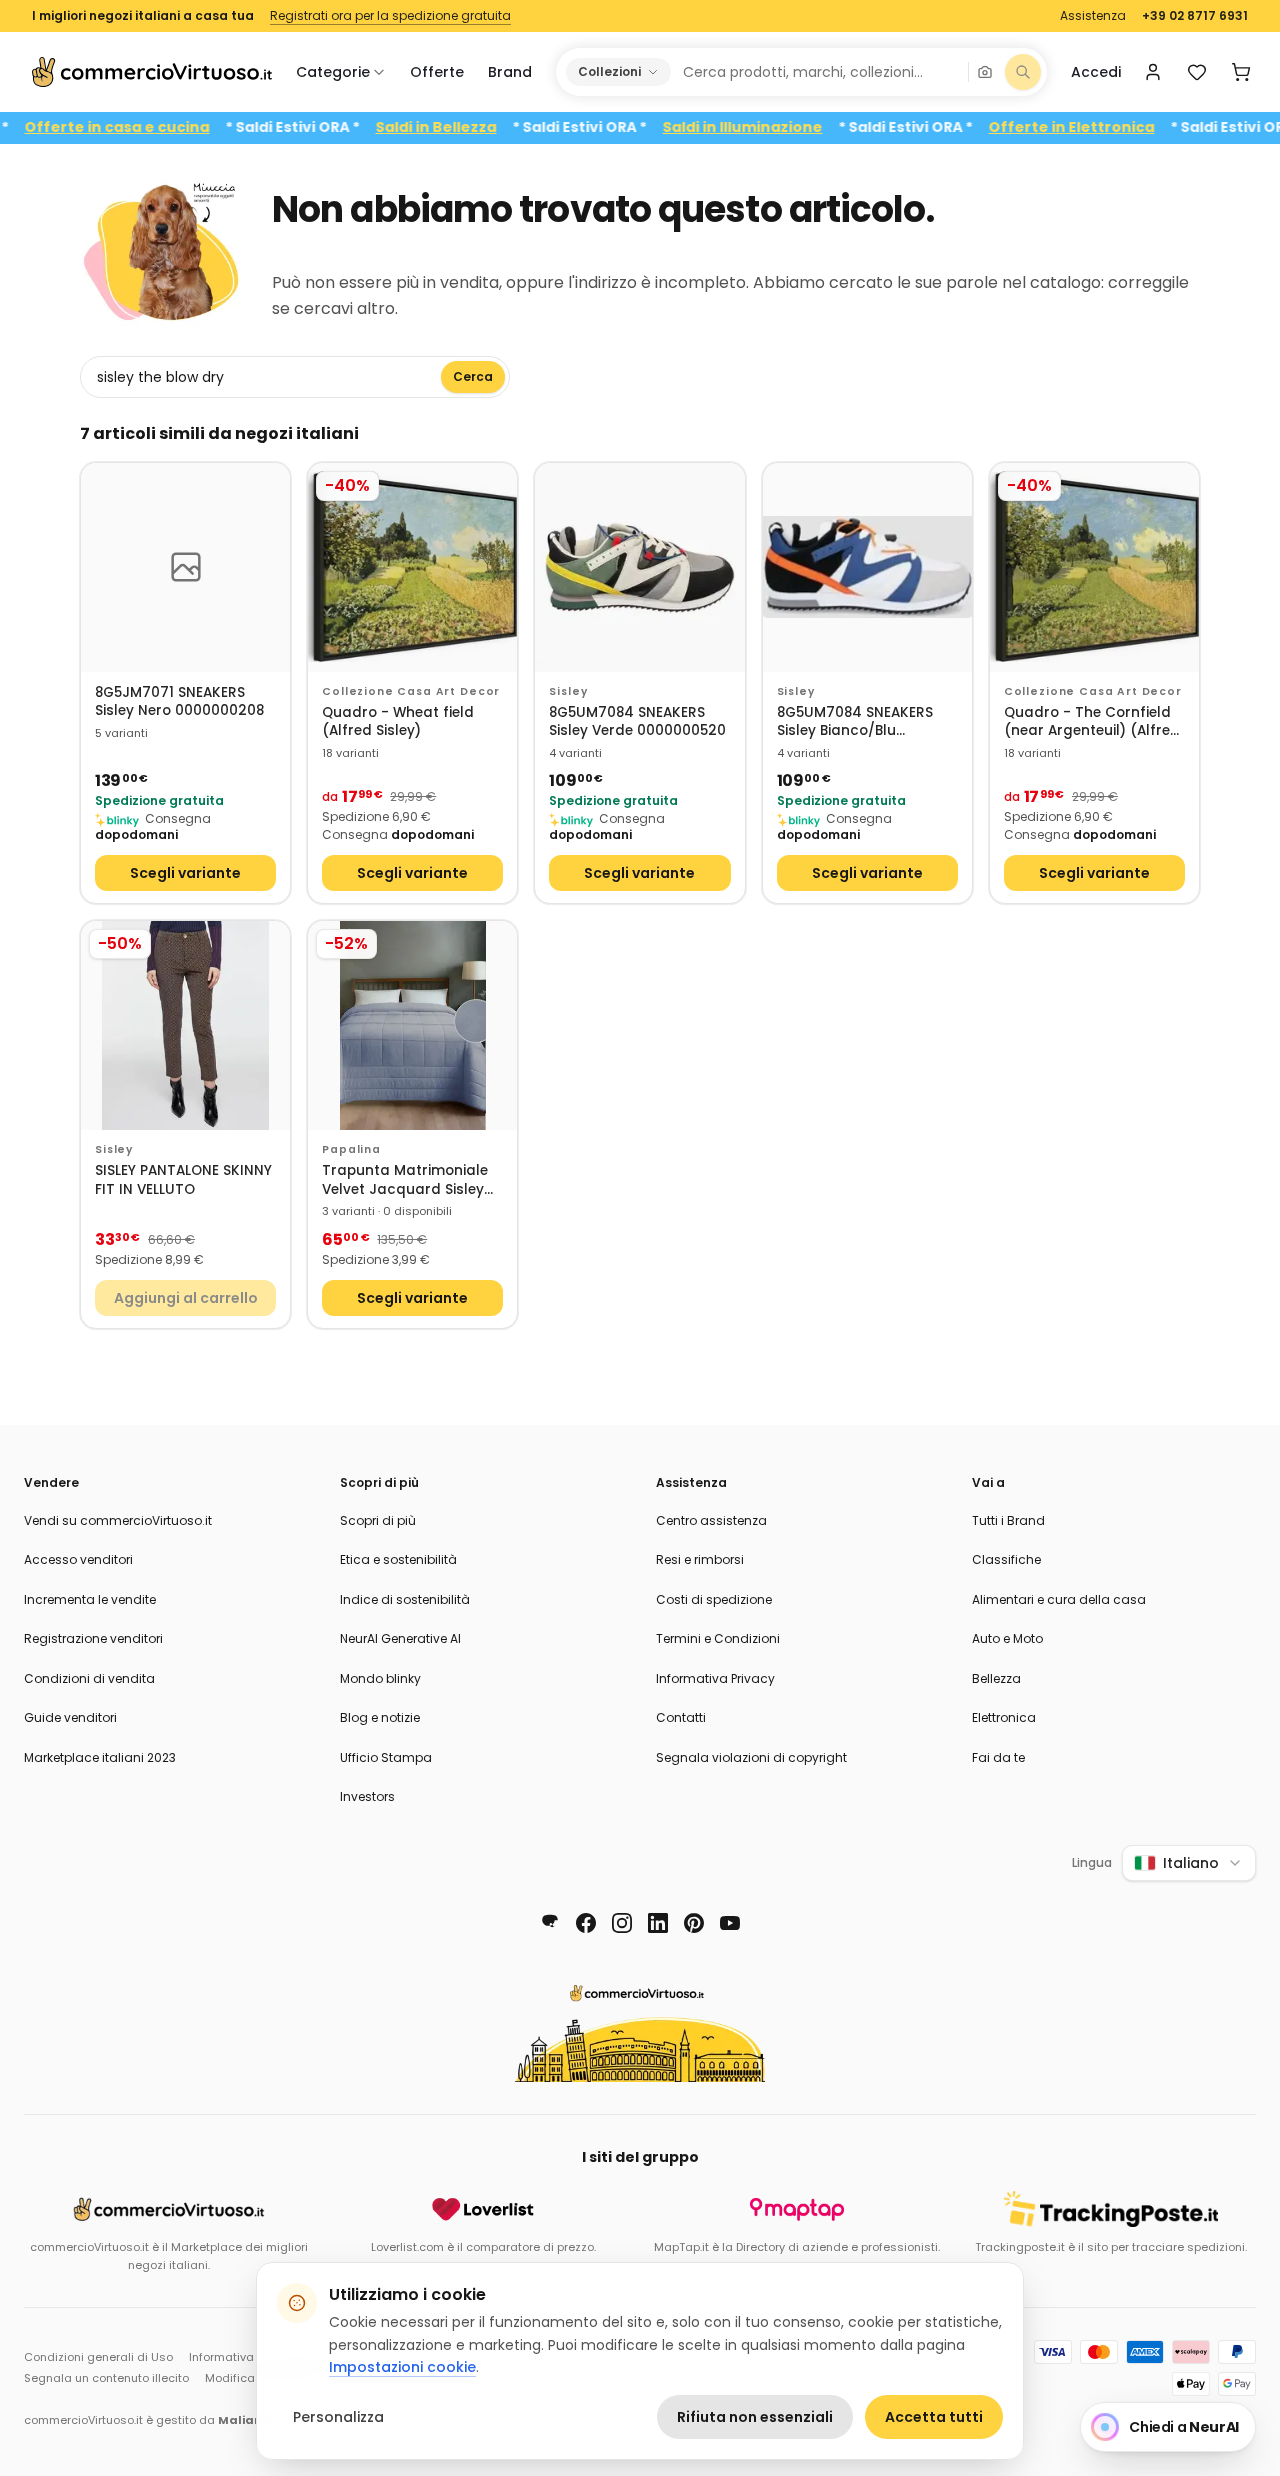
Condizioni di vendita (89, 1678)
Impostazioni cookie (402, 2367)
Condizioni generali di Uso (98, 2357)
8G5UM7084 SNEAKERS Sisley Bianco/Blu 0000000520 (855, 722)
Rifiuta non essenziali (755, 2417)
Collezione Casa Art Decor (411, 691)
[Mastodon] (550, 1923)
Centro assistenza (711, 1520)
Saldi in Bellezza (475, 127)
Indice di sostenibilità (405, 1599)
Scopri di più (378, 1520)
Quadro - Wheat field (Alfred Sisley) (398, 722)
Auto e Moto (1007, 1638)
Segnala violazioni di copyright (751, 1757)
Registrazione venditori (93, 1638)
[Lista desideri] (1197, 72)
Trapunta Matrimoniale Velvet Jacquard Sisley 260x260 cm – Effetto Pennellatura (405, 1180)
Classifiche (1006, 1559)
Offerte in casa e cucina (156, 127)
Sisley (568, 691)
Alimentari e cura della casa (1059, 1599)
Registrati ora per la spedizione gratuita (390, 16)
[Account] (1153, 72)
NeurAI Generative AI (400, 1638)
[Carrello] (1241, 72)
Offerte (437, 72)
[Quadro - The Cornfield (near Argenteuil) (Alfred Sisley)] (1094, 567)
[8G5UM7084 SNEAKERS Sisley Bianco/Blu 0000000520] (867, 567)
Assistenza (1093, 16)
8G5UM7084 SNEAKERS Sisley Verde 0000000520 (637, 722)
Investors (367, 1796)
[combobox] (818, 72)
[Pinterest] (694, 1923)
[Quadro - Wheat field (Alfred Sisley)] (412, 567)
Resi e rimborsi (700, 1559)
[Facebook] (586, 1923)
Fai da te (998, 1757)
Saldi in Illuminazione (782, 127)
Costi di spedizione (714, 1599)
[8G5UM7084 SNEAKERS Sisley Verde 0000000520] (639, 567)
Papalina (351, 1149)
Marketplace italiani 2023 (100, 1757)
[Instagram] (622, 1923)
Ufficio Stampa (386, 1757)
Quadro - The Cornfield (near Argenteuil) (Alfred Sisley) (1092, 722)
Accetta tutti (934, 2417)
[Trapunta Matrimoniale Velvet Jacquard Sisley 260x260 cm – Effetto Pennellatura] (412, 1025)
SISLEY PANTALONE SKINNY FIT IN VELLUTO (183, 1180)
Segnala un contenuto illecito (106, 2378)
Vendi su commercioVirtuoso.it (118, 1520)
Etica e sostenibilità (398, 1559)
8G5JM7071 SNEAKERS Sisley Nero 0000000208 (179, 702)
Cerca (473, 376)
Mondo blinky (380, 1678)
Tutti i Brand (1008, 1520)
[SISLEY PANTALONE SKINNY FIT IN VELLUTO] (185, 1025)
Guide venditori (70, 1717)
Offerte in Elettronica (1111, 127)
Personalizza (338, 2417)
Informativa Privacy (715, 1678)
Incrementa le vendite (90, 1599)
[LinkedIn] (658, 1923)
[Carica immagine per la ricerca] (985, 72)
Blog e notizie (380, 1717)
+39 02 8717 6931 (1195, 16)
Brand (510, 72)
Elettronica (1004, 1717)
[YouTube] (730, 1923)
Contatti (681, 1717)
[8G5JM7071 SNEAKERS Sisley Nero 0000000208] (185, 567)
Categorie (333, 72)
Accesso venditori (78, 1559)
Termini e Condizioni (718, 1638)
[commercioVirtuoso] (152, 72)
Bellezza (996, 1678)
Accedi (1096, 72)
